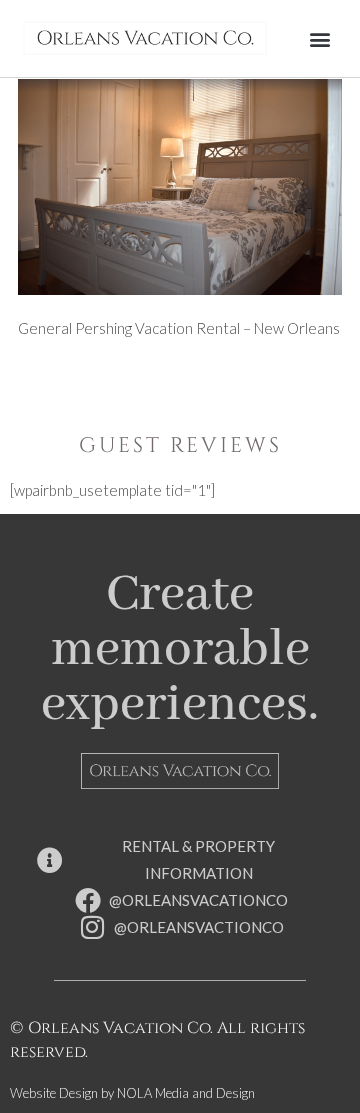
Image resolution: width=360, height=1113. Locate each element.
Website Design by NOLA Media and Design (132, 1093)
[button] (320, 38)
